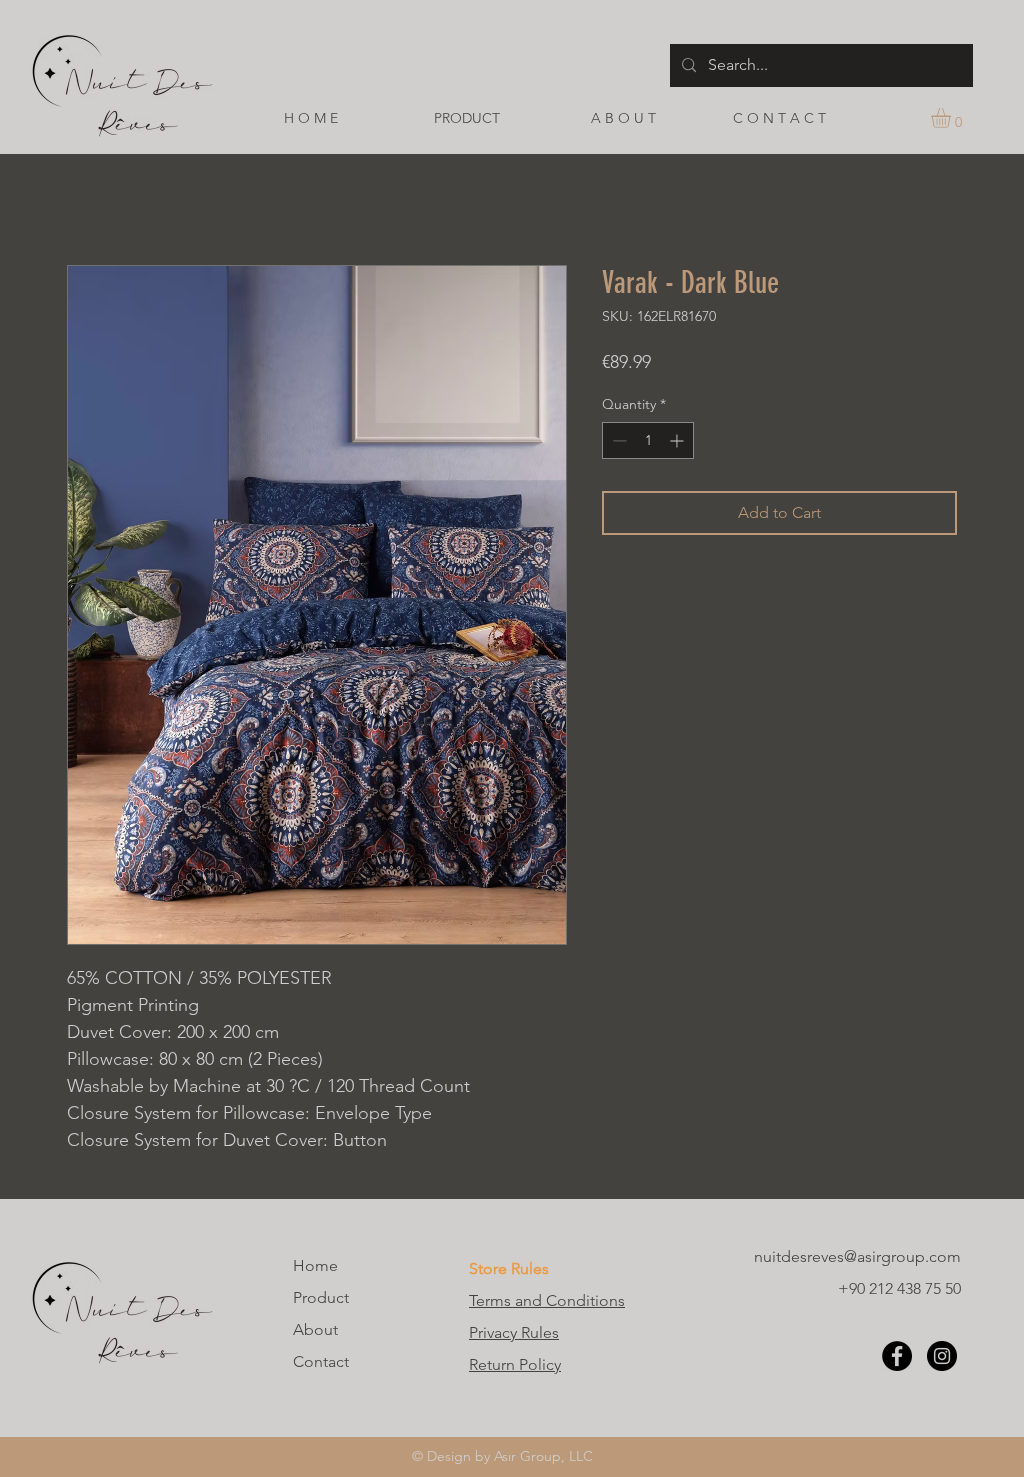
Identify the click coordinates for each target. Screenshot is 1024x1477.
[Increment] (678, 440)
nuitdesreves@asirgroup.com (857, 1256)
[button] (952, 118)
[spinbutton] (648, 440)
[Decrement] (617, 440)
